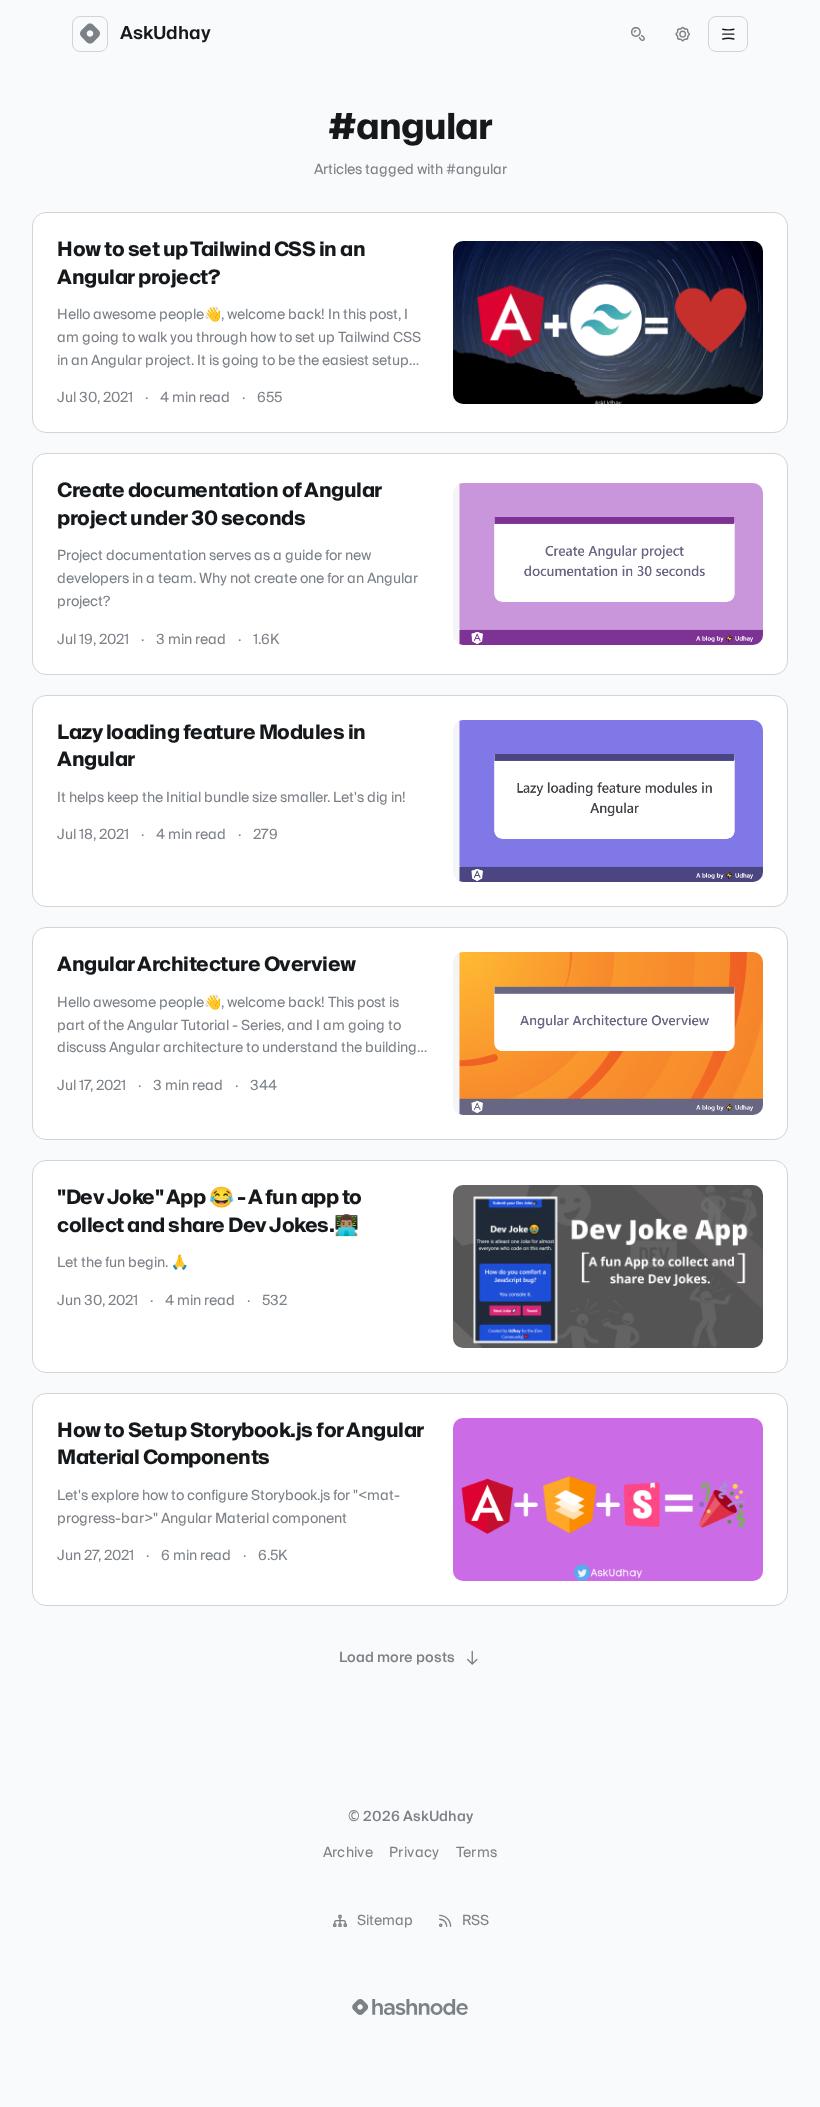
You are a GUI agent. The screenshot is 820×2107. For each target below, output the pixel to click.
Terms (477, 1853)
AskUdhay (165, 34)
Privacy (414, 1853)
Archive (348, 1853)
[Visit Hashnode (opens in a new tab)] (410, 2007)
